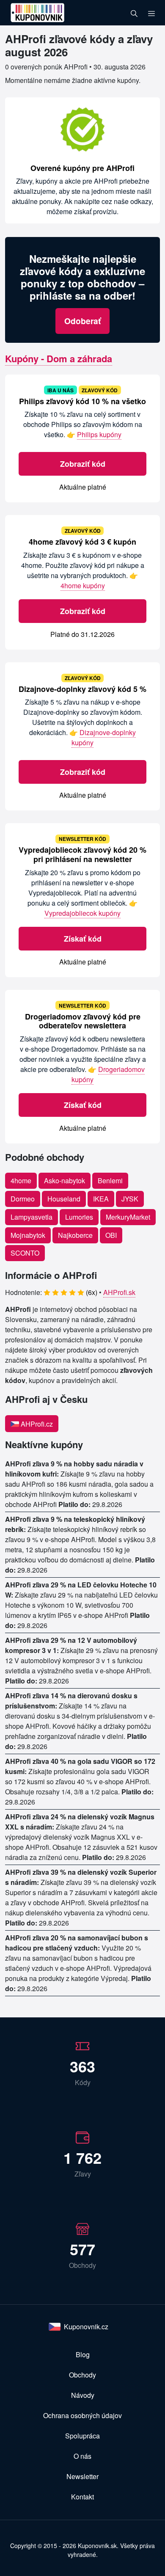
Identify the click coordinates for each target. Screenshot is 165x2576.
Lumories (79, 1217)
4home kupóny (83, 585)
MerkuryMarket (128, 1217)
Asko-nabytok (65, 1181)
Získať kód (83, 939)
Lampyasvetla (32, 1217)
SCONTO (25, 1253)
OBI (111, 1235)
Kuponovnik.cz (86, 2327)
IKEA (101, 1199)
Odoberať (82, 321)
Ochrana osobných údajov (82, 2415)
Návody (83, 2395)
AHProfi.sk (119, 1292)
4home (21, 1181)
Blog (83, 2354)
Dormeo (23, 1199)
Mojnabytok (28, 1235)
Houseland (64, 1199)
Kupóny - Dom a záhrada (59, 358)
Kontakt (82, 2497)
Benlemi (110, 1181)
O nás (82, 2456)
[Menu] (151, 13)
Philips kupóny (99, 434)
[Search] (134, 13)
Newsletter (82, 2476)
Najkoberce (75, 1235)
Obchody (82, 2375)
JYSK (130, 1199)
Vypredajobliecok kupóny (82, 913)
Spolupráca (82, 2436)
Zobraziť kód (83, 464)
